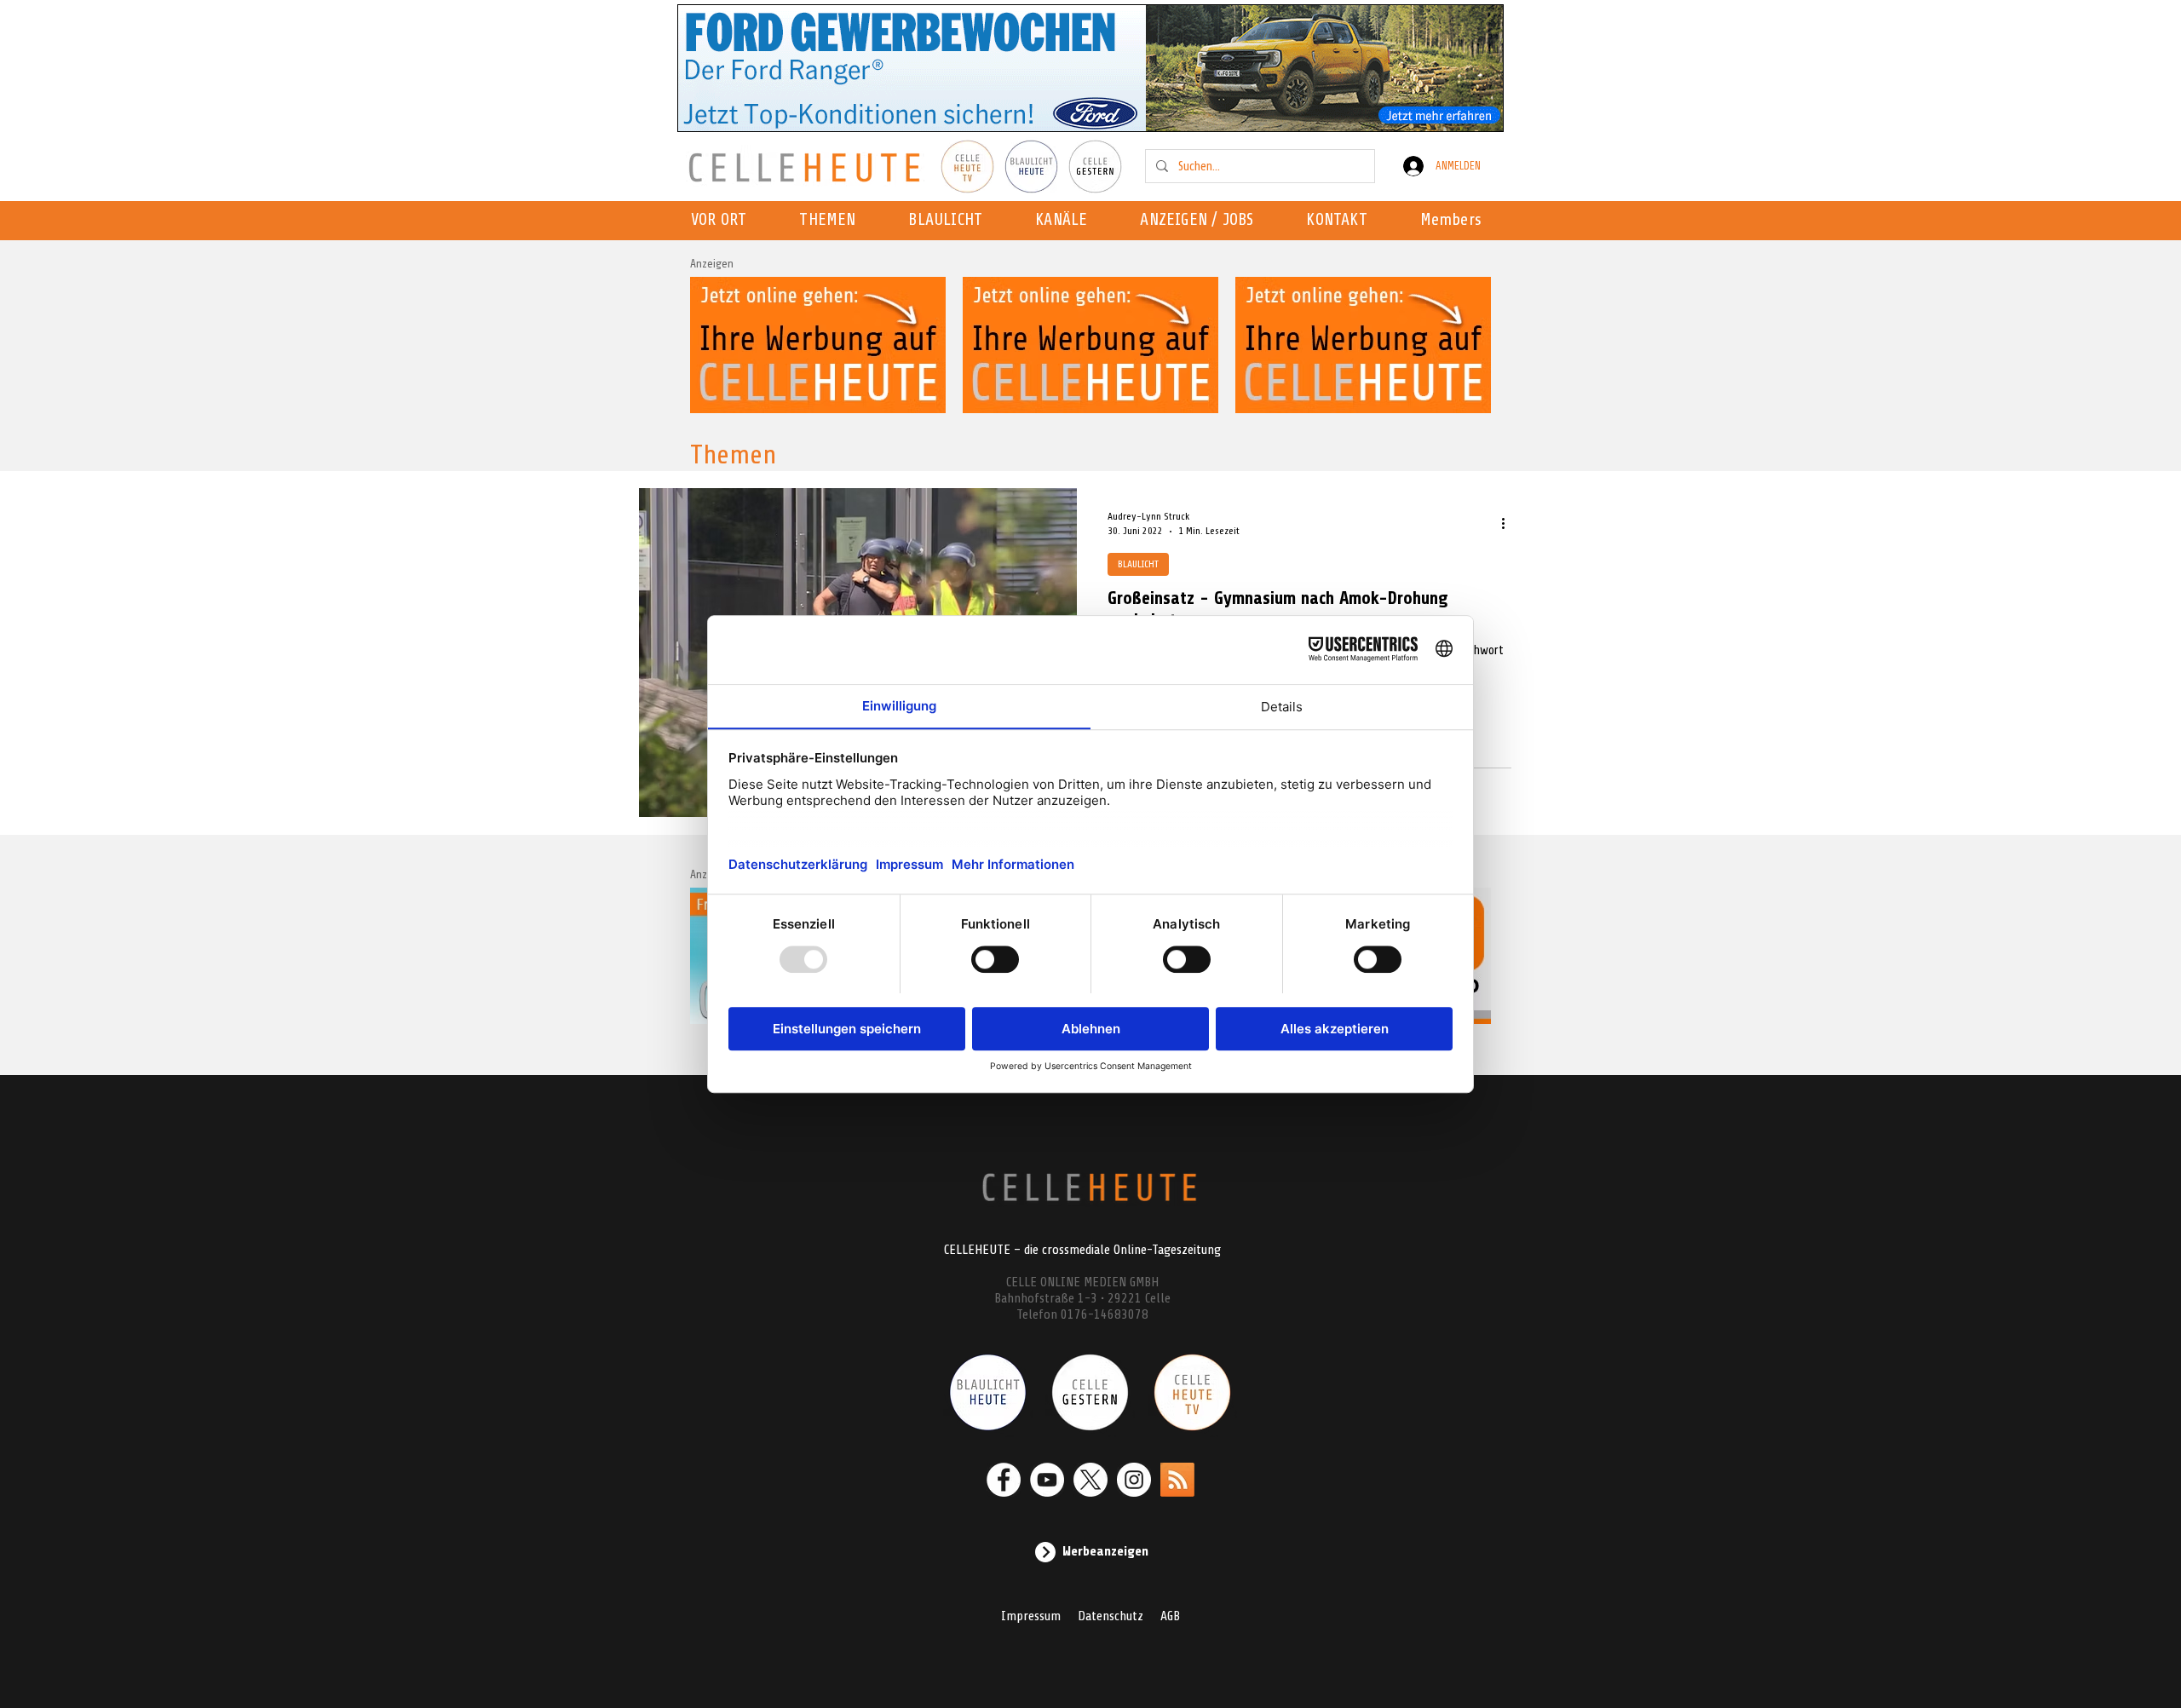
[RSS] (1177, 1480)
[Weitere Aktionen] (1509, 523)
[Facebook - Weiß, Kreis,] (1004, 1480)
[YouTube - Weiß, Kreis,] (1047, 1480)
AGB (1170, 1616)
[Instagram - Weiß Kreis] (1134, 1480)
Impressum (1031, 1616)
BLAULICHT (1138, 564)
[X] (1090, 1480)
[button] (1066, 221)
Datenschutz (1111, 1616)
